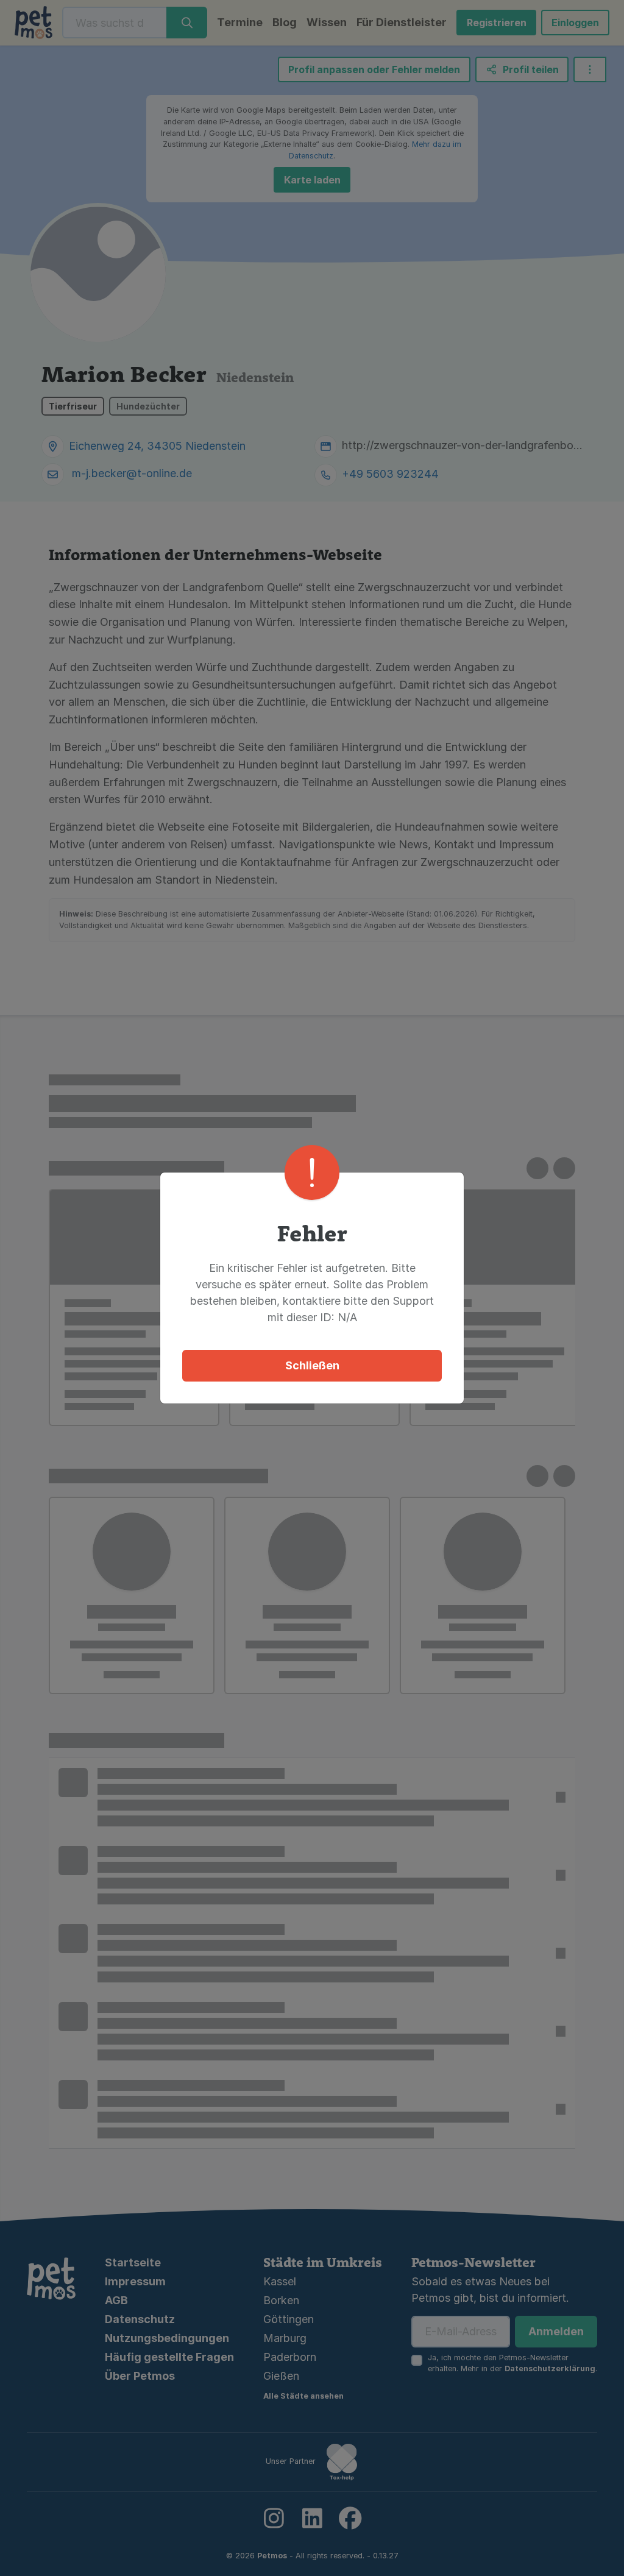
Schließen (312, 1365)
